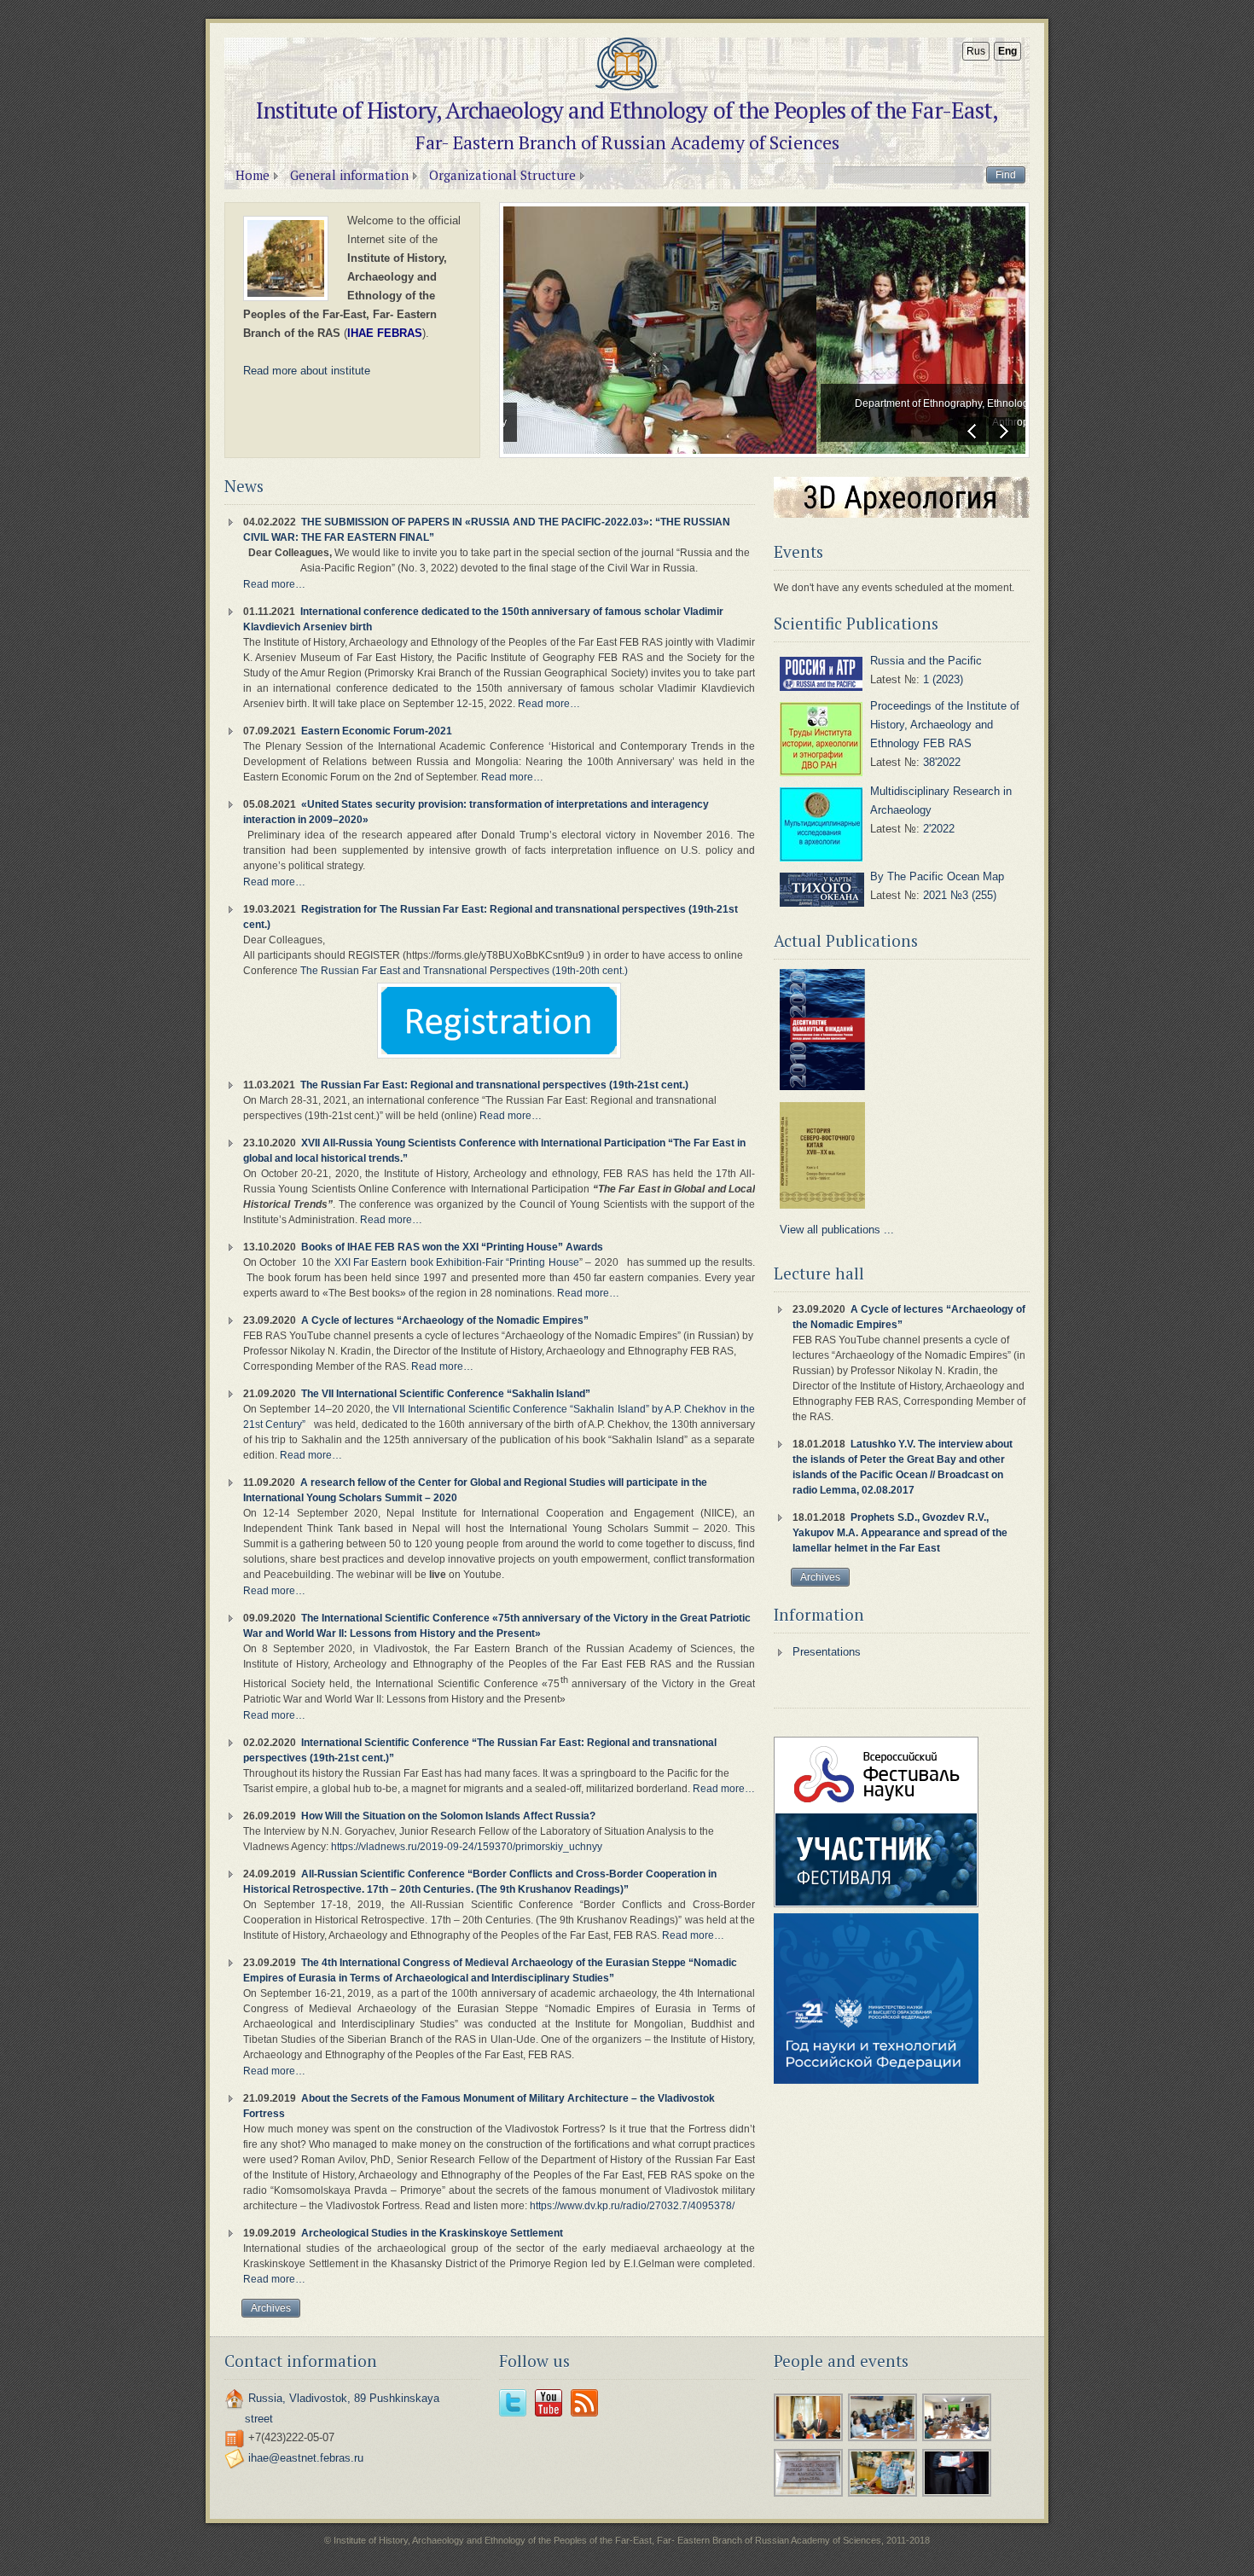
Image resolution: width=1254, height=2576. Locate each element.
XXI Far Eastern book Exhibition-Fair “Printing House (457, 1262)
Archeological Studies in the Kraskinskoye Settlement (432, 2233)
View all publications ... (837, 1230)
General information (349, 175)
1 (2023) (943, 679)
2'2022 (939, 829)
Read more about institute (307, 371)
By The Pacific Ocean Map (937, 876)
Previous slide (972, 431)
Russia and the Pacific (926, 661)
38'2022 (942, 762)
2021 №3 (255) (960, 895)
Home (253, 175)
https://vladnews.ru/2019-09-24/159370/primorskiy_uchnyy (467, 1847)
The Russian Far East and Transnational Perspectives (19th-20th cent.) (464, 971)
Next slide (1003, 431)
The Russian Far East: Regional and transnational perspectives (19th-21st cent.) (494, 1085)
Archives (271, 2308)
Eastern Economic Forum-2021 (377, 731)
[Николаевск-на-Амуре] (809, 2495)
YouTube (549, 2403)
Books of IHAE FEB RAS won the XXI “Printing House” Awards (452, 1247)
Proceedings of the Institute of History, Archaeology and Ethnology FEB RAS (945, 725)
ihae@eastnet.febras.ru (306, 2458)
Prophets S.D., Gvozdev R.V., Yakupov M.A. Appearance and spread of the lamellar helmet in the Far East (900, 1533)
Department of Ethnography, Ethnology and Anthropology (642, 413)
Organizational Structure (502, 175)
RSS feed (584, 2403)
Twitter (513, 2403)
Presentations (827, 1652)
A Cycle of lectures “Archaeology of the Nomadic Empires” (445, 1320)
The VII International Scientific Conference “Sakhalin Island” (446, 1394)
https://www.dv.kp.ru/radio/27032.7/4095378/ (632, 2206)
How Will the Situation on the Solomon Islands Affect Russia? (448, 1816)
